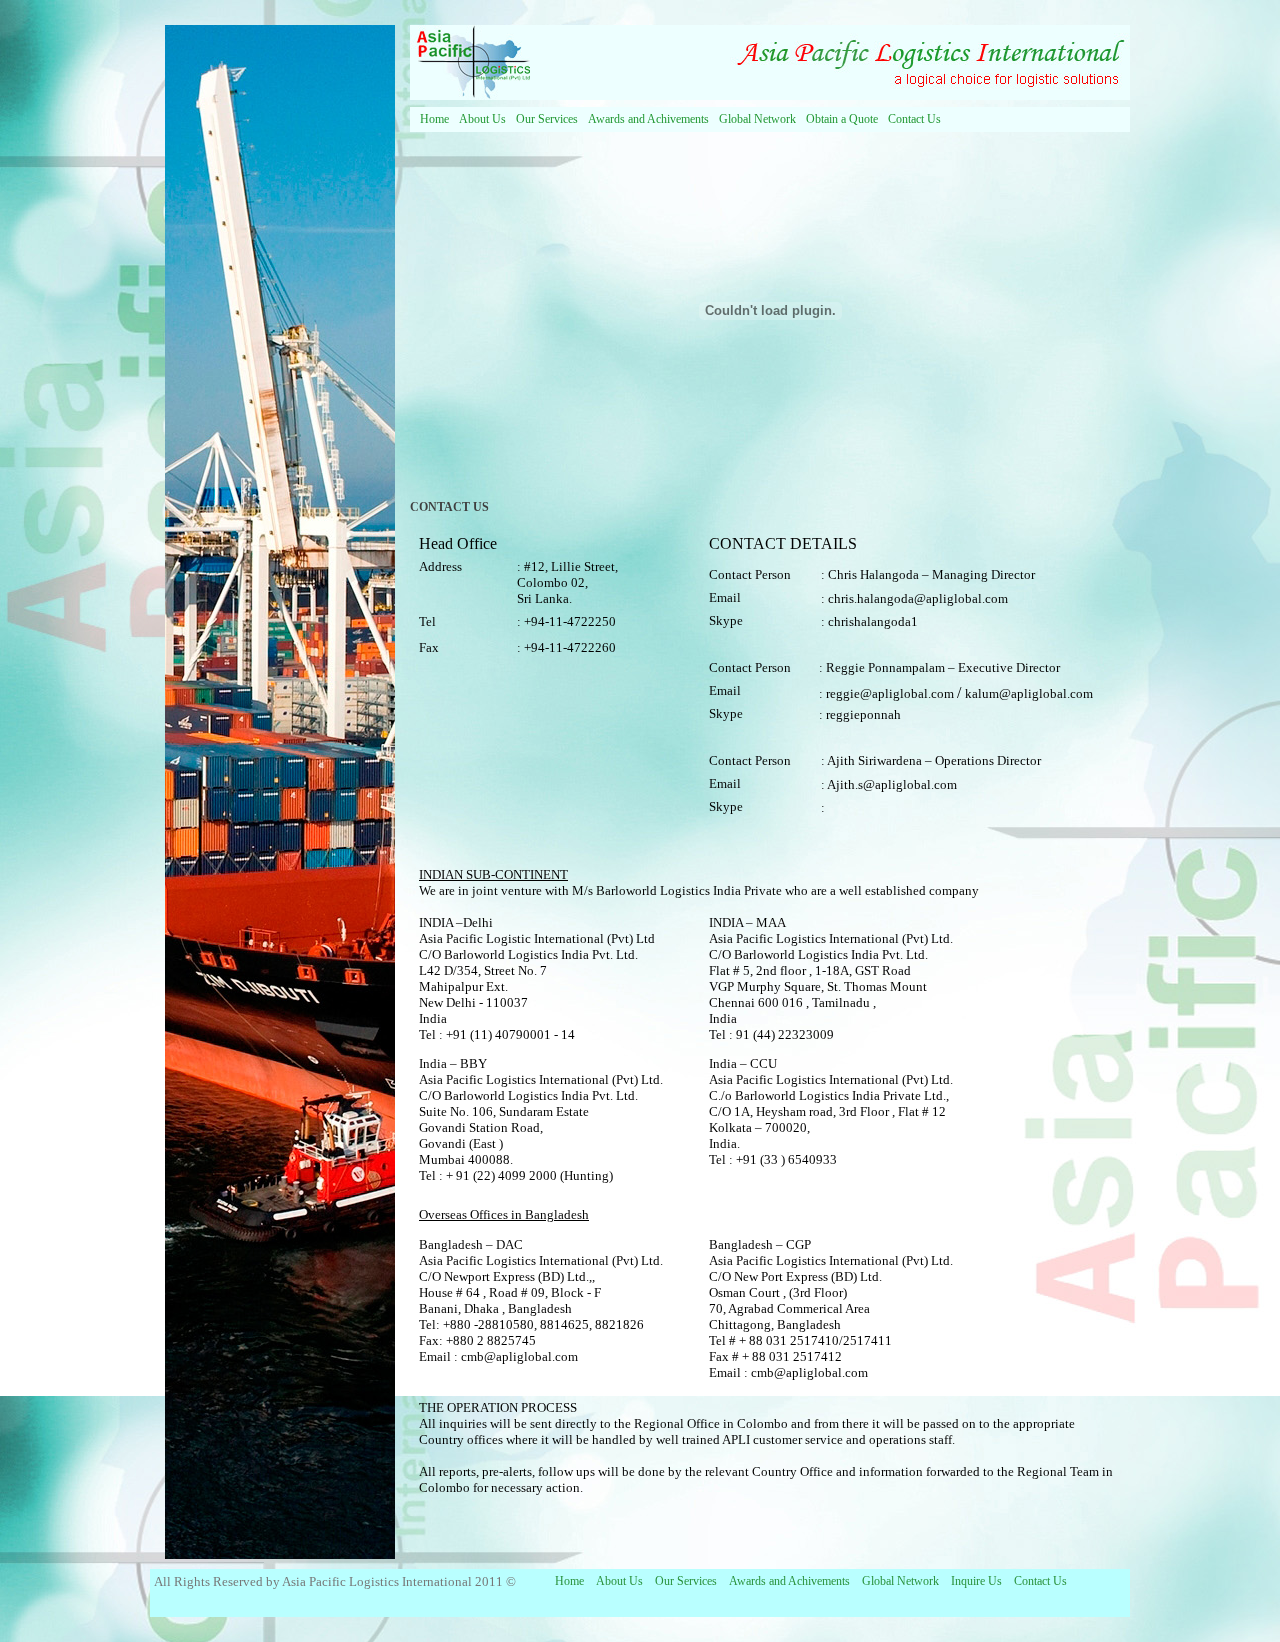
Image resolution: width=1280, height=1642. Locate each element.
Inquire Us (976, 1581)
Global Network (757, 119)
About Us (482, 119)
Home (434, 119)
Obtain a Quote (842, 119)
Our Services (547, 119)
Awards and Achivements (648, 119)
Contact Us (914, 119)
